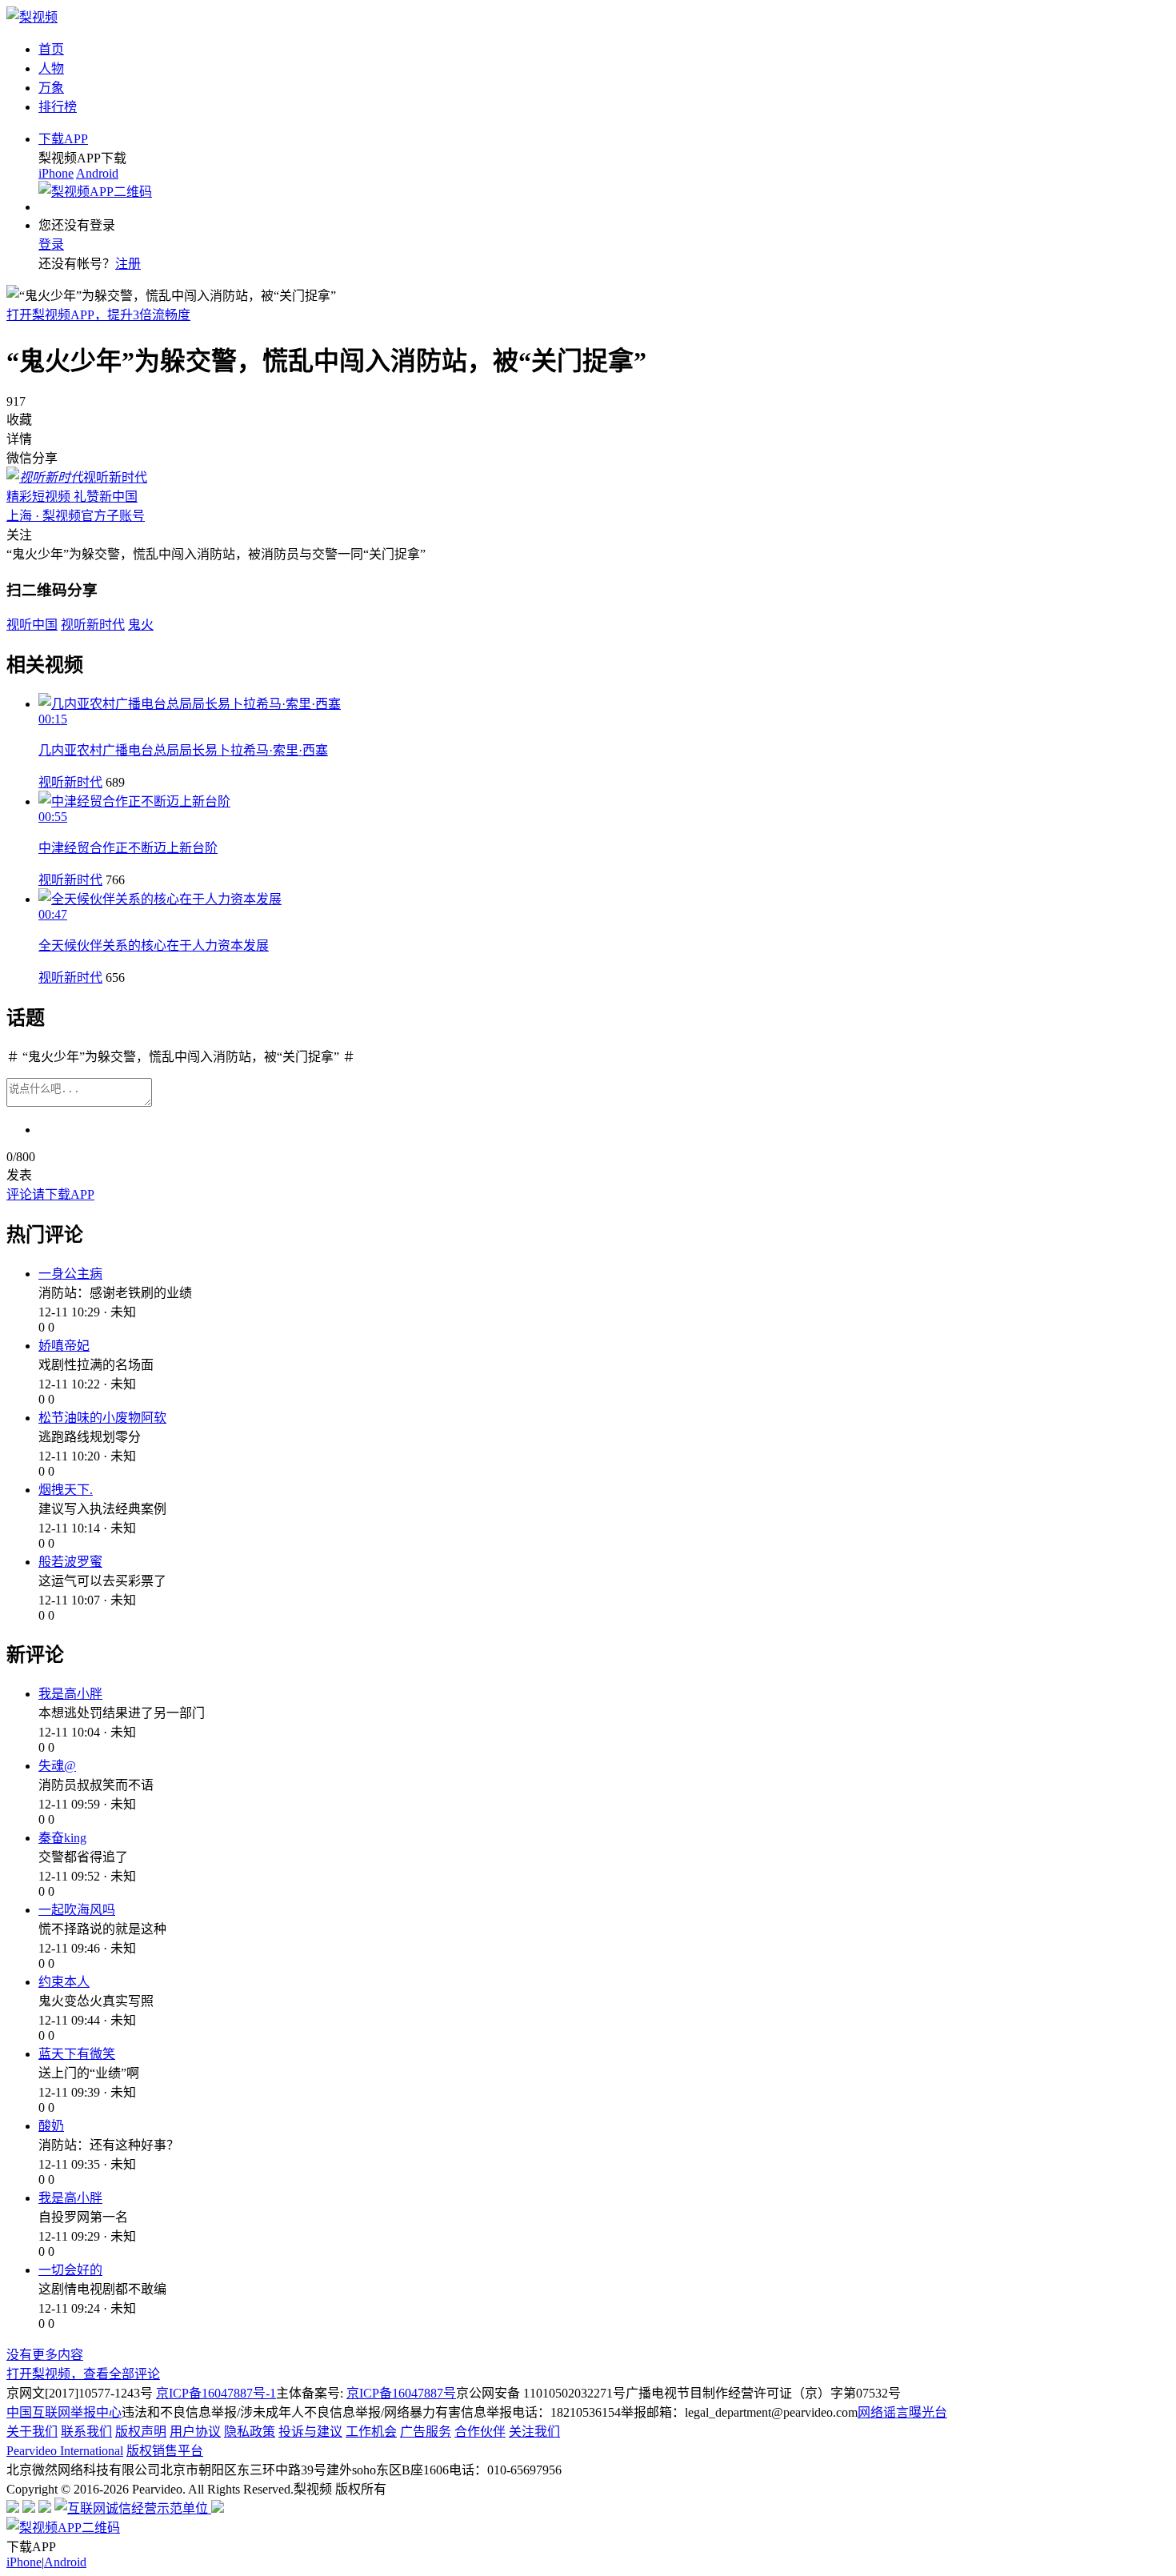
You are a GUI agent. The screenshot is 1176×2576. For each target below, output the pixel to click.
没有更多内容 (45, 2355)
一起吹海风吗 (77, 1910)
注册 (128, 264)
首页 (51, 49)
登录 (51, 244)
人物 (51, 68)
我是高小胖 (70, 1694)
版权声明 (141, 2432)
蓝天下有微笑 (77, 2054)
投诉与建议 (310, 2432)
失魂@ (57, 1766)
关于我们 (32, 2432)
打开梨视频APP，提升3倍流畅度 (98, 315)
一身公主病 (70, 1274)
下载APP (63, 139)
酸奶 (51, 2126)
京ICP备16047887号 (401, 2393)
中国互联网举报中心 (64, 2412)
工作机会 (371, 2432)
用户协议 (195, 2432)
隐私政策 (250, 2432)
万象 (51, 88)
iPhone (56, 173)
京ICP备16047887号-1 (216, 2393)
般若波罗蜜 (70, 1562)
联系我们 (86, 2432)
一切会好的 (70, 2270)
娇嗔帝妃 (64, 1346)
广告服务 (426, 2432)
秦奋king (62, 1838)
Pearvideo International (65, 2451)
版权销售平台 (165, 2451)
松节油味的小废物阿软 (102, 1418)
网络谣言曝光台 (902, 2412)
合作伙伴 (480, 2432)
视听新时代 (70, 782)
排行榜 (58, 107)
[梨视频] (32, 17)
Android (97, 173)
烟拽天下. (66, 1490)
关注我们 (534, 2432)
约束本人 (64, 1982)
